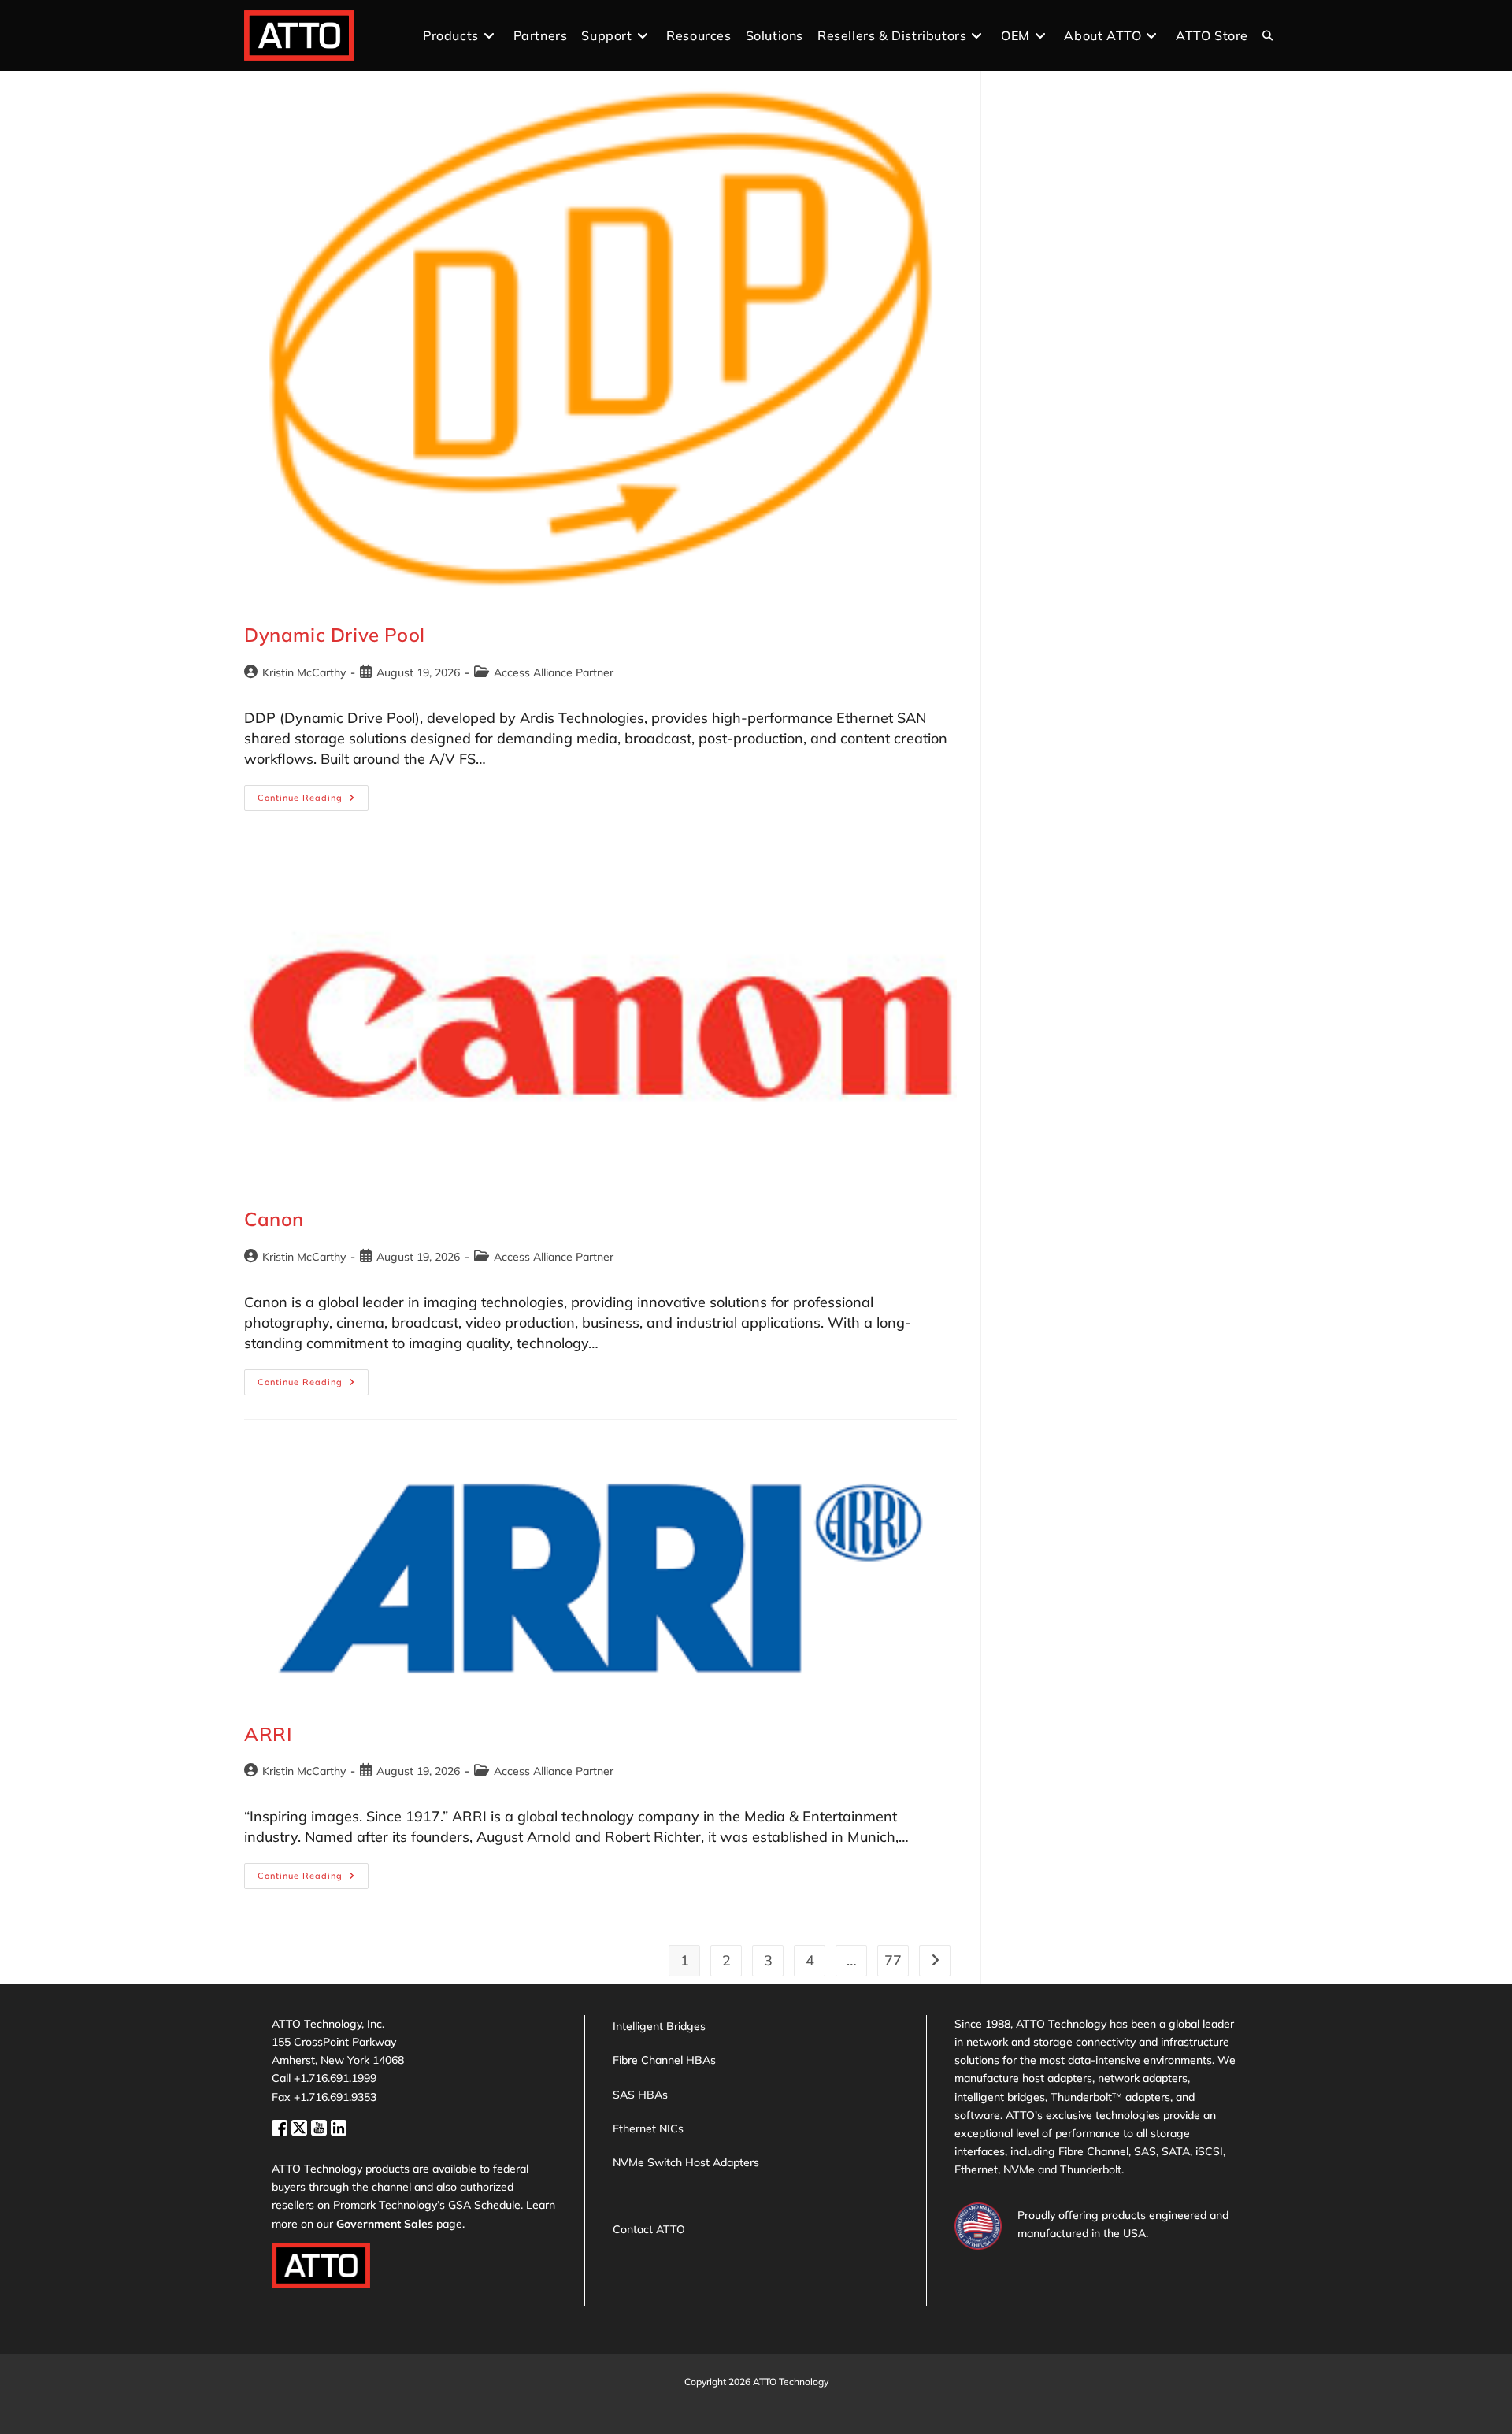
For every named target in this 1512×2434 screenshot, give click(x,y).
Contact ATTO (649, 2229)
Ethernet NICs (648, 2128)
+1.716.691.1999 (335, 2078)
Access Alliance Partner (554, 672)
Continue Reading (313, 801)
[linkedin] (339, 2126)
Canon (274, 1219)
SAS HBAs (640, 2095)
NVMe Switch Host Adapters (686, 2162)
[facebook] (282, 2126)
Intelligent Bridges (659, 2026)
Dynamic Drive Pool (335, 635)
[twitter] (301, 2126)
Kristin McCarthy (304, 672)
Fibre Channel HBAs (664, 2060)
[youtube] (321, 2126)
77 (893, 1960)
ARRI (268, 1734)
